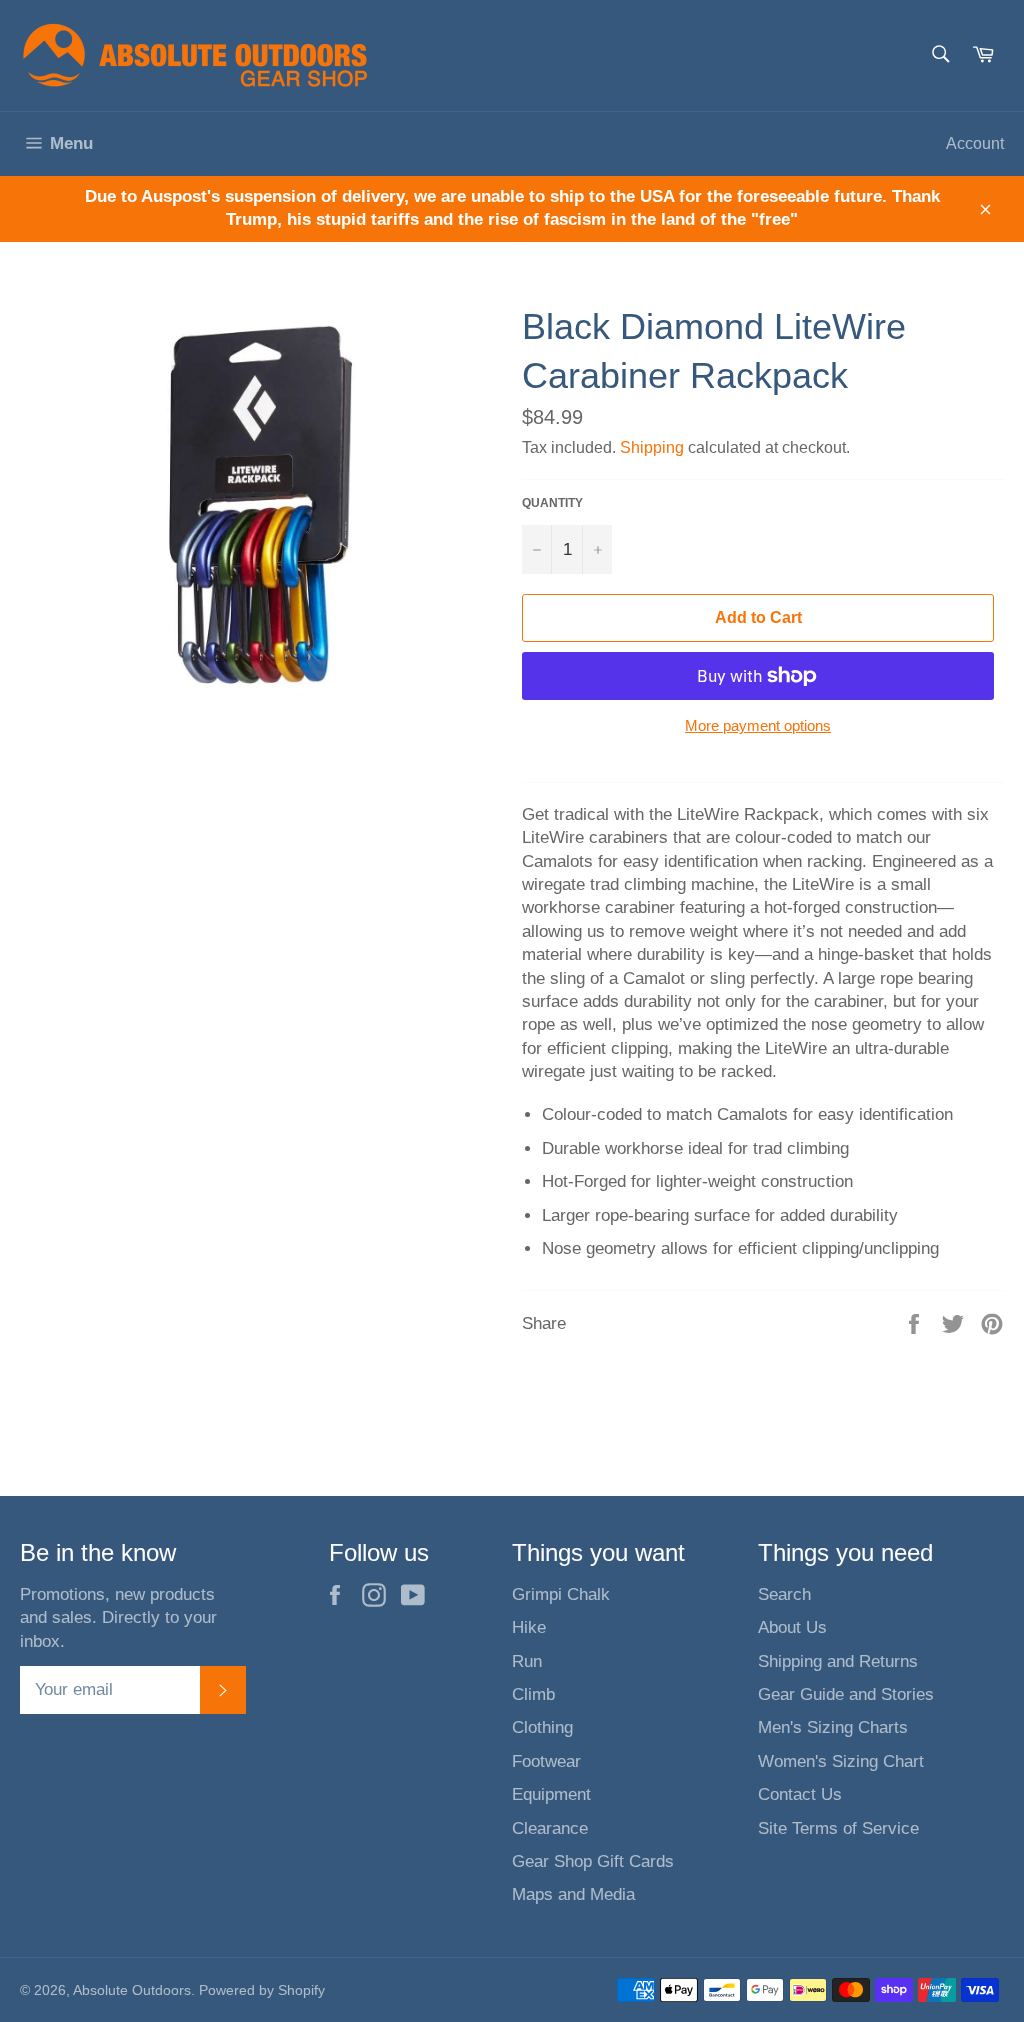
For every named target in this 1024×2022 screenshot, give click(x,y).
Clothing (542, 1727)
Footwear (546, 1761)
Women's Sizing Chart (841, 1761)
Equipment (551, 1794)
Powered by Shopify (262, 1990)
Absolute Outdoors (132, 1990)
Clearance (550, 1828)
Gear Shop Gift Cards (593, 1861)
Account (975, 143)
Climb (533, 1694)
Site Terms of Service (838, 1828)
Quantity (552, 503)
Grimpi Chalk (561, 1594)
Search (784, 1594)
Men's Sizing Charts (833, 1727)
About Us (792, 1627)
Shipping (652, 447)
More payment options (758, 725)
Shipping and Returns (838, 1661)
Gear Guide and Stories (846, 1694)
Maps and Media (573, 1894)
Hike (529, 1627)
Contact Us (800, 1794)
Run (527, 1661)
